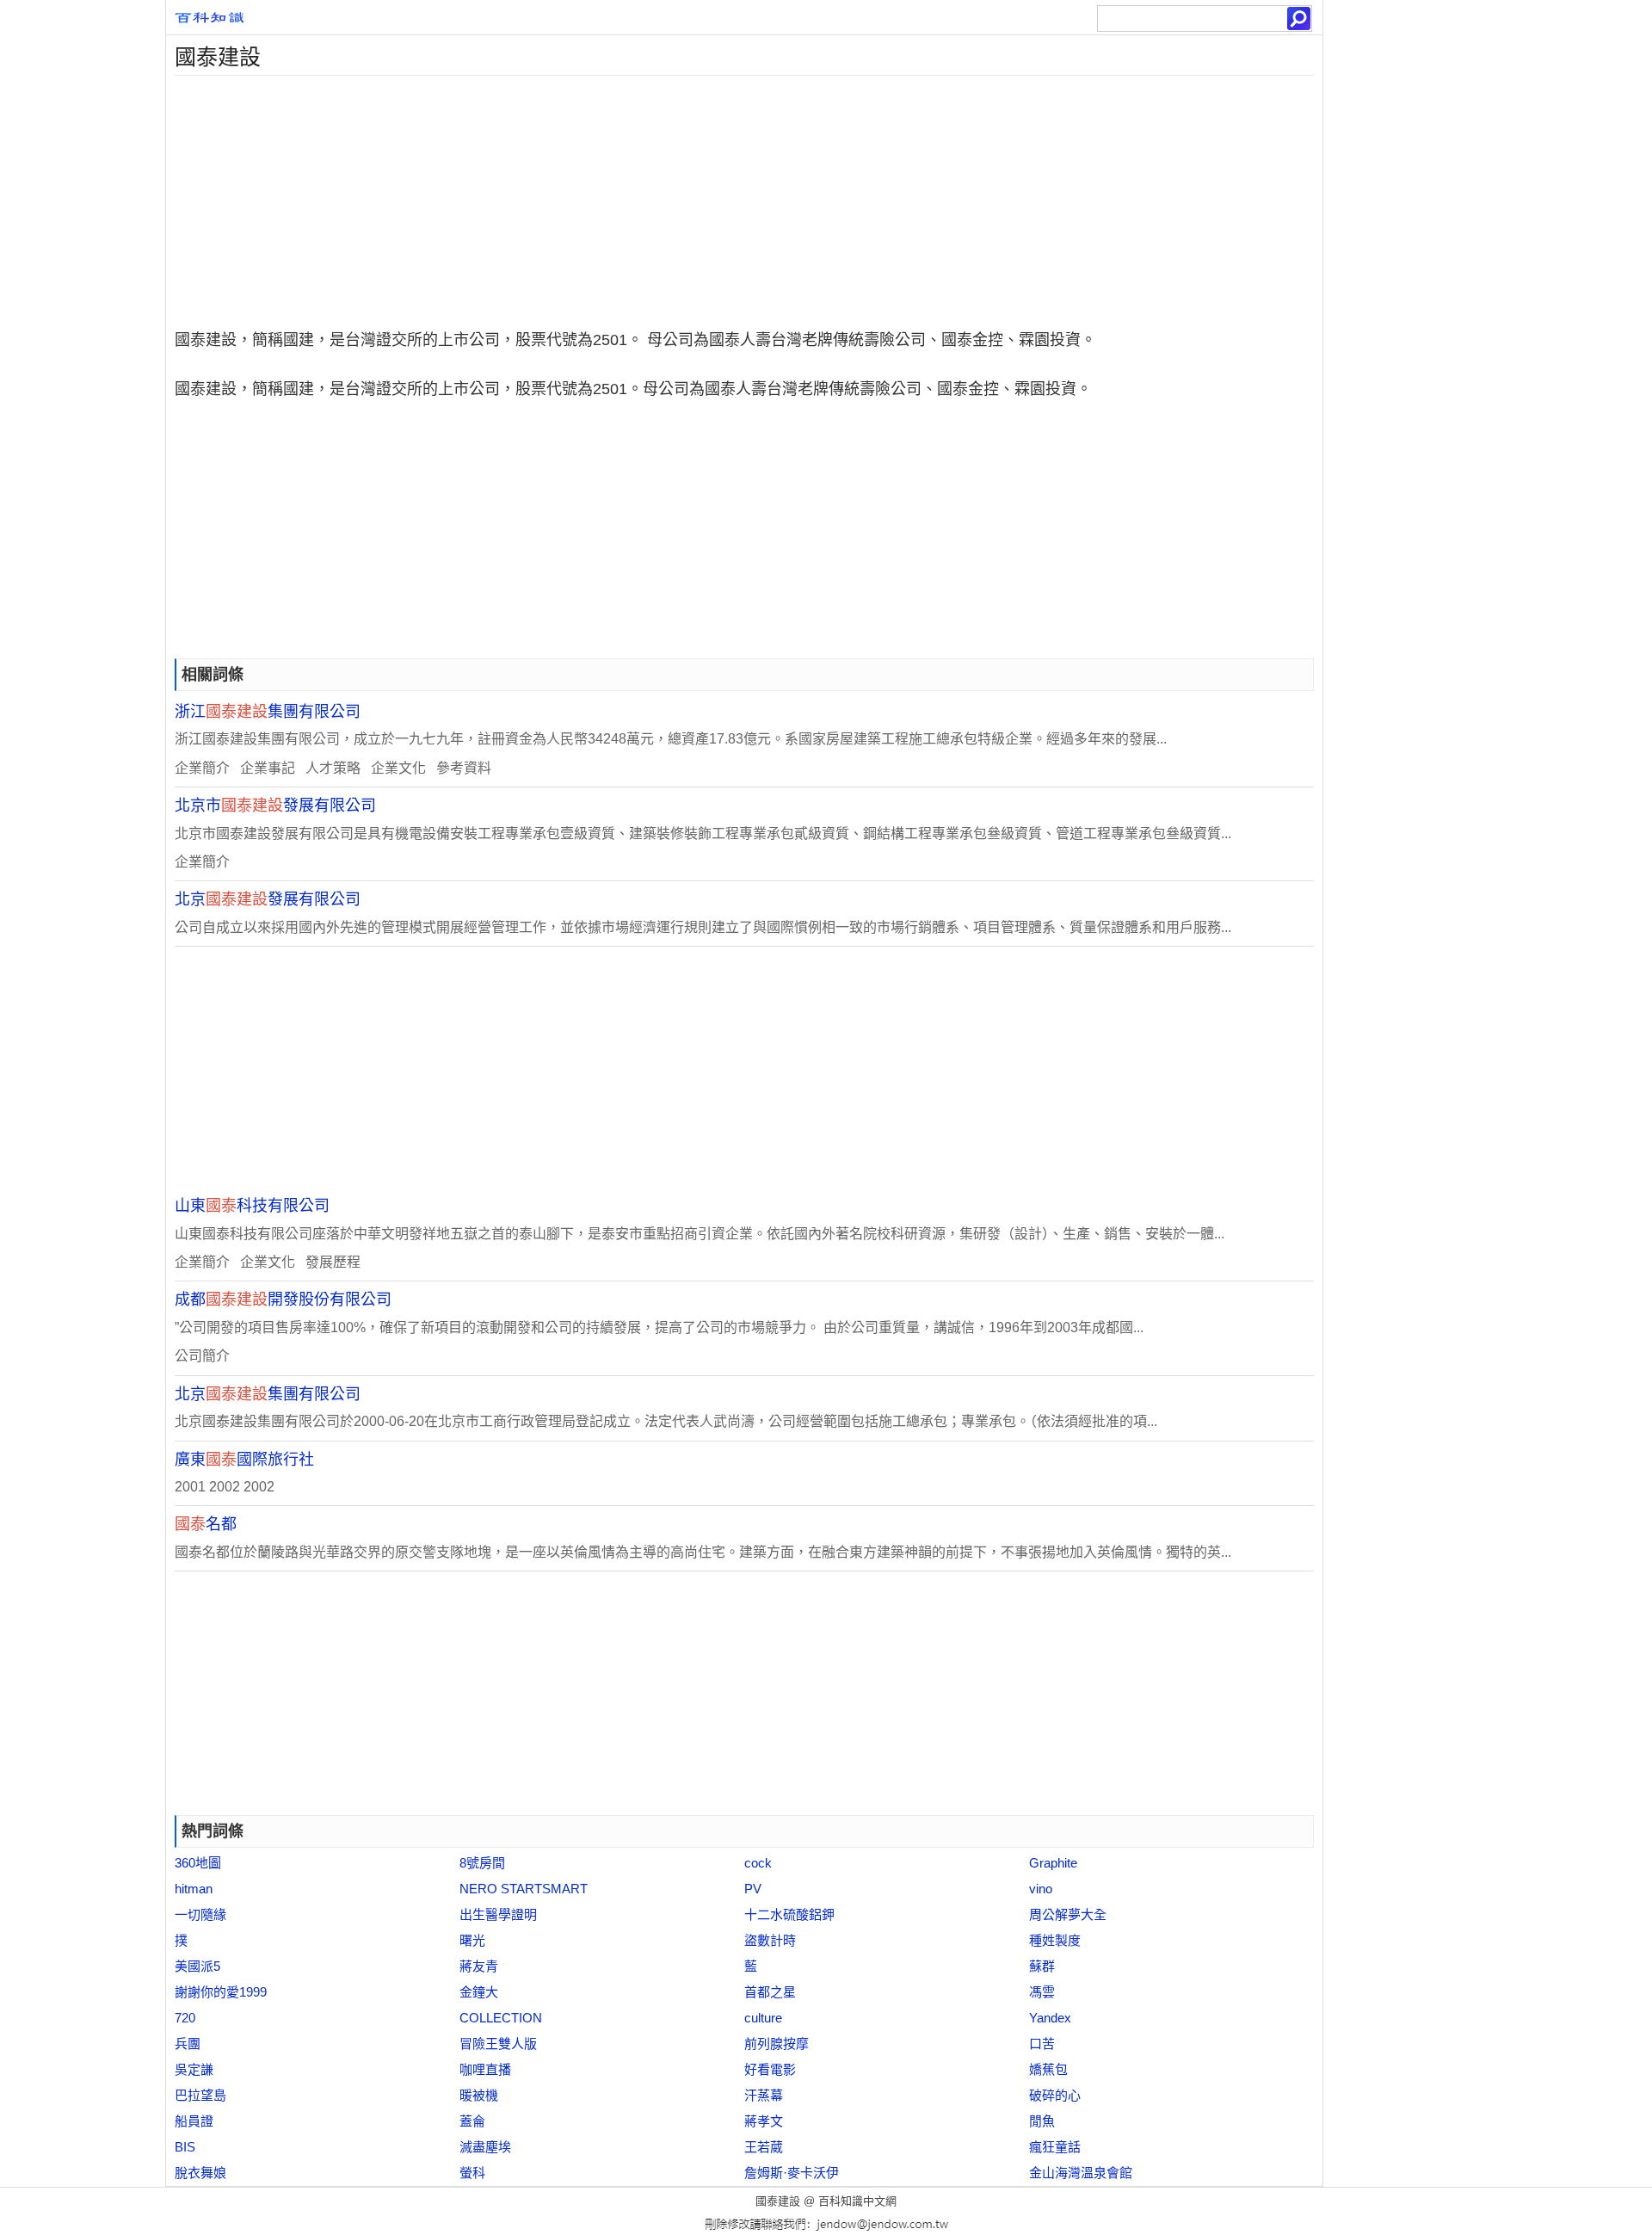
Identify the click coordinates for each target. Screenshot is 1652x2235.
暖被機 (479, 2095)
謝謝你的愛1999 (221, 1992)
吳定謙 (194, 2069)
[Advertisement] (682, 196)
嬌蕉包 (1048, 2069)
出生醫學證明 (498, 1914)
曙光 (472, 1940)
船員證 (194, 2121)
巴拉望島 (200, 2095)
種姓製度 (1055, 1940)
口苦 (1042, 2044)
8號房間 (482, 1863)
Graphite (1053, 1863)
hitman (194, 1889)
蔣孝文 (764, 2121)
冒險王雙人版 (498, 2044)
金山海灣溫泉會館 (1081, 2173)
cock (758, 1863)
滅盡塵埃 (485, 2147)
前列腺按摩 (777, 2044)
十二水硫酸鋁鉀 (789, 1914)
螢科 (472, 2173)
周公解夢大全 (1068, 1914)
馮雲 (1042, 1992)
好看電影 (770, 2069)
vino (1041, 1889)
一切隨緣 (200, 1914)
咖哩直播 (485, 2069)
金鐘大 (479, 1992)
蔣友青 (479, 1966)
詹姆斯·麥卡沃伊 (792, 2173)
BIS (185, 2147)
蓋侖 (472, 2121)
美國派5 (197, 1966)
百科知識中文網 (857, 2201)
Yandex (1050, 2018)
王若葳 (764, 2147)
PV (753, 1889)
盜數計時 (770, 1940)
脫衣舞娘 (200, 2173)
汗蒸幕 (764, 2095)
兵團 (188, 2044)
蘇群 (1042, 1966)
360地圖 (198, 1863)
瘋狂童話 (1055, 2147)
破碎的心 (1055, 2095)
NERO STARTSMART (524, 1889)
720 (185, 2018)
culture (763, 2018)
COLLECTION (501, 2018)
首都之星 (770, 1992)
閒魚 (1042, 2121)
